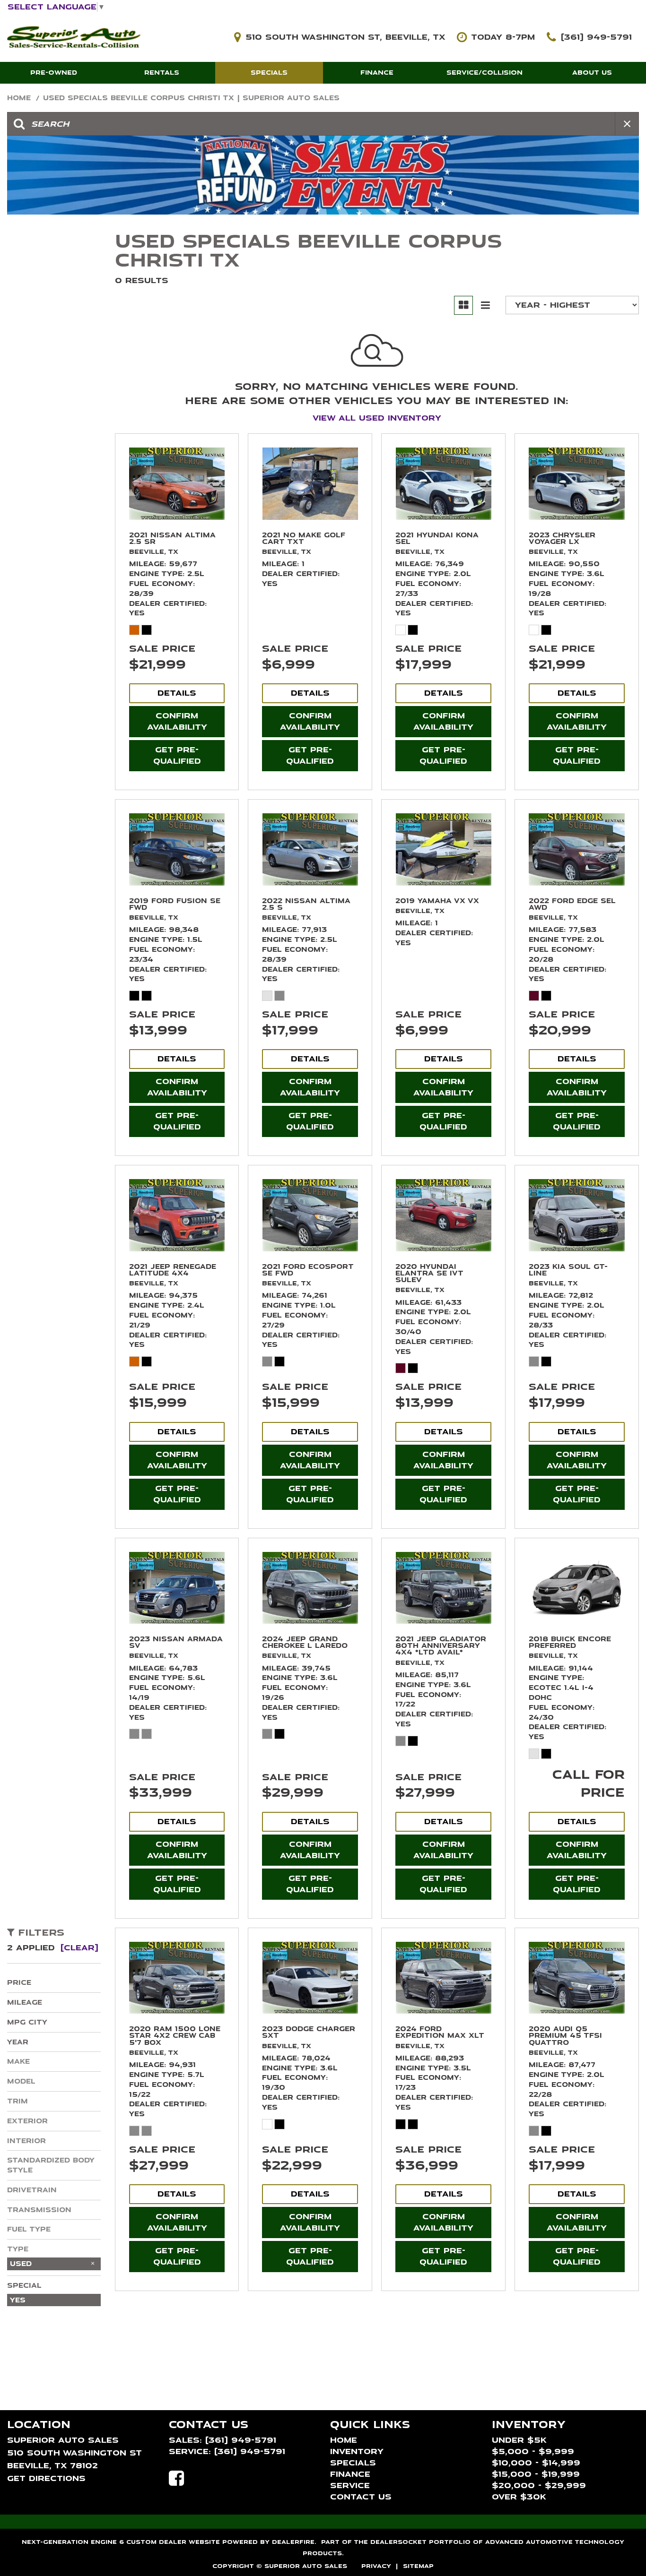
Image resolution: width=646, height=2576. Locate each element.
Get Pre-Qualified (177, 755)
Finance (377, 73)
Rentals (162, 73)
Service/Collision (484, 73)
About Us (592, 73)
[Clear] (79, 1948)
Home (20, 98)
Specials (269, 73)
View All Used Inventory (377, 418)
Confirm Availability (177, 721)
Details (177, 693)
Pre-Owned (54, 73)
